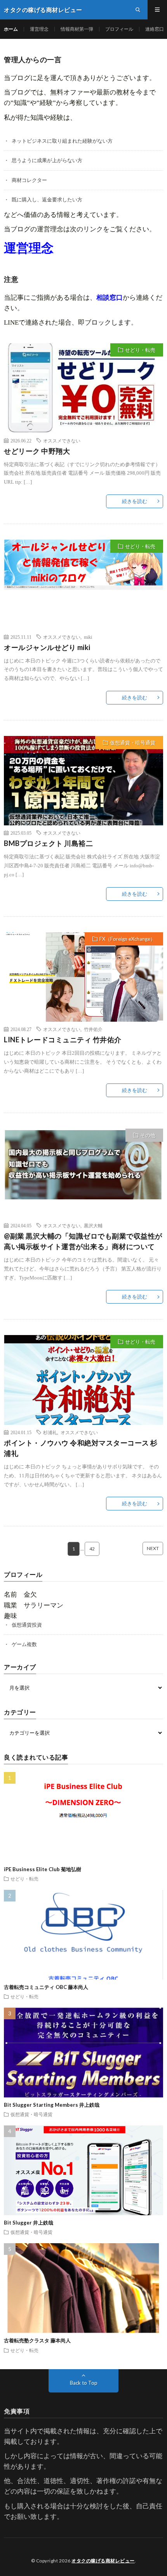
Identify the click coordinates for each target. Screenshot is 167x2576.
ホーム (11, 29)
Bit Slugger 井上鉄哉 (29, 2223)
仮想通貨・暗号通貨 (133, 743)
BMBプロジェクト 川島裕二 (48, 843)
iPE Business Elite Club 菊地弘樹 (43, 1869)
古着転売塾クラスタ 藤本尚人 (37, 2340)
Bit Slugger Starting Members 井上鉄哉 (52, 2105)
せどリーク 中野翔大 (37, 451)
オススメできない (62, 440)
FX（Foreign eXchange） (127, 939)
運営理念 (39, 29)
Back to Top (84, 2383)
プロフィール (119, 29)
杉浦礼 (50, 1432)
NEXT (153, 1548)
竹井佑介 (93, 1029)
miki (88, 637)
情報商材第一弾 (77, 29)
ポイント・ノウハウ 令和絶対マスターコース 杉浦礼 (81, 1448)
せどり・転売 (140, 350)
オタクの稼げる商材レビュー (103, 2561)
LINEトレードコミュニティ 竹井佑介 (63, 1040)
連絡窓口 (155, 29)
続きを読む (135, 501)
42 (92, 1549)
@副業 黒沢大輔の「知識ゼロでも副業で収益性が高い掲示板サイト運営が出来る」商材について (83, 1241)
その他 (148, 1135)
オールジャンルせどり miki (47, 647)
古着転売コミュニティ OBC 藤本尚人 (46, 1987)
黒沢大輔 (93, 1225)
